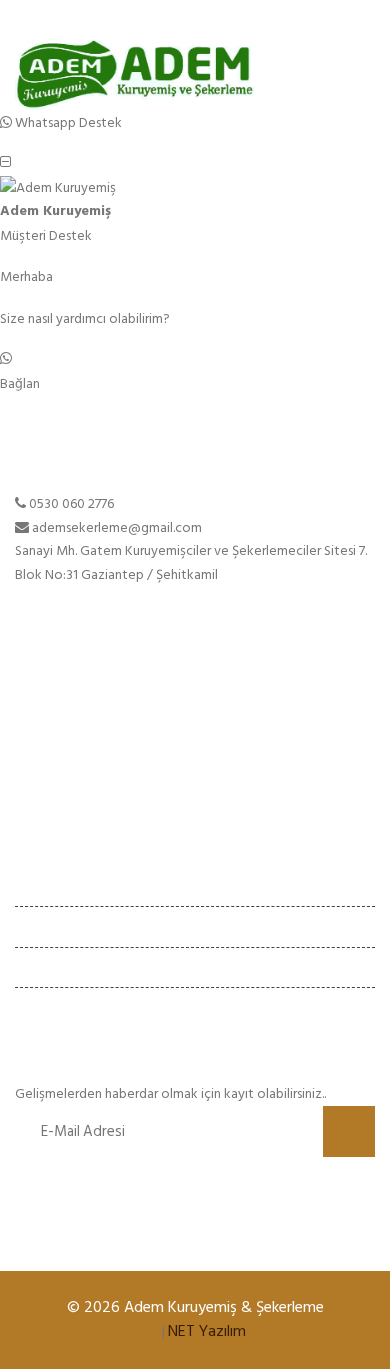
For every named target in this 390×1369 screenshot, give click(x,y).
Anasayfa (42, 702)
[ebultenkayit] (349, 1131)
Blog (29, 773)
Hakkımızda (49, 726)
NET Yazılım (207, 1331)
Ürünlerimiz (48, 750)
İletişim (36, 797)
